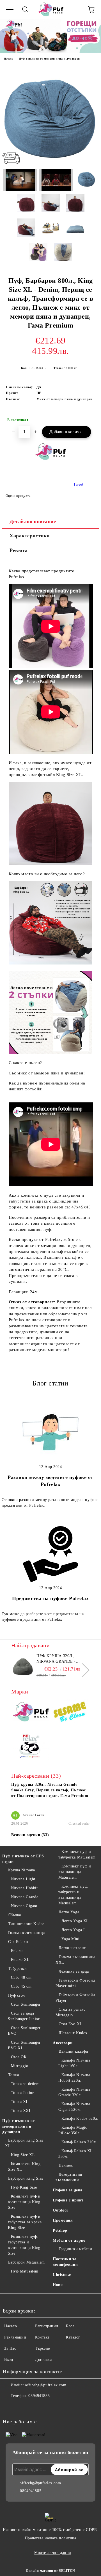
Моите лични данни (53, 2553)
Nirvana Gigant (24, 1906)
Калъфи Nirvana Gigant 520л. (74, 2107)
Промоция (63, 2220)
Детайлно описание (33, 521)
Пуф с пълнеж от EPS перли (23, 1859)
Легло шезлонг (72, 1948)
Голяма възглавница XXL (75, 1960)
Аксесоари (63, 2043)
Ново (58, 2285)
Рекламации (15, 2337)
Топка (13, 2075)
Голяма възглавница (27, 1933)
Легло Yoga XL (75, 1921)
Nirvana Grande (25, 1897)
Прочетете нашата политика (51, 2538)
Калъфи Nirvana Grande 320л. (74, 2092)
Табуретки (18, 1969)
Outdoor (61, 2210)
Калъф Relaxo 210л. (79, 2142)
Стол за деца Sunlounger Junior (24, 2016)
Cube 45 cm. (22, 1986)
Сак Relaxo (18, 1942)
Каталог (73, 2337)
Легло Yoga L (74, 1930)
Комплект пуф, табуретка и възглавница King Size (24, 2245)
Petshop (60, 2230)
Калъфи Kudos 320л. (80, 2119)
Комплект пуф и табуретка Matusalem (77, 1854)
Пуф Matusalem (25, 2271)
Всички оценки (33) (30, 1835)
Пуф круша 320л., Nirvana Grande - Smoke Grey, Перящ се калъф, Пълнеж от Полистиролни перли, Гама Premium (62, 1659)
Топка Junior (22, 2093)
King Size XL (23, 2155)
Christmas (62, 2275)
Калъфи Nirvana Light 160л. (74, 2063)
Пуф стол (17, 1995)
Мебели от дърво (69, 2240)
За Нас (10, 2348)
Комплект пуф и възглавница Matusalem (75, 1872)
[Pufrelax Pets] (31, 1747)
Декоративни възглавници (69, 2177)
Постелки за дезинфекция (65, 2262)
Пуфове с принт (68, 2200)
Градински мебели (75, 2249)
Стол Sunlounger (26, 2004)
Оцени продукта (18, 496)
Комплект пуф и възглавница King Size (24, 2202)
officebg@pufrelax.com (46, 2385)
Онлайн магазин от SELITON (50, 2571)
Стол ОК (19, 2057)
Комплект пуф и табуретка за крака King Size (25, 2222)
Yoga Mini (71, 1939)
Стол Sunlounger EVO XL (24, 2045)
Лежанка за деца (74, 1971)
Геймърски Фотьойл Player (75, 1998)
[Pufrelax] (31, 1713)
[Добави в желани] (87, 417)
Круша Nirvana (22, 1870)
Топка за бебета (25, 2084)
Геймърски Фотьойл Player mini (75, 1983)
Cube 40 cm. (22, 1978)
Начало (9, 59)
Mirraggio (20, 2066)
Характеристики (30, 536)
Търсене (43, 2348)
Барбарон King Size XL (24, 2143)
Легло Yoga (69, 1912)
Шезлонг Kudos (73, 2033)
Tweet (78, 484)
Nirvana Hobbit (24, 1888)
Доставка (43, 2360)
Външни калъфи (74, 2051)
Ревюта (19, 550)
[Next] (83, 1670)
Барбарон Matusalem (27, 2262)
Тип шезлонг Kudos (26, 1924)
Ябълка (15, 1915)
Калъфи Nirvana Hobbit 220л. (74, 2078)
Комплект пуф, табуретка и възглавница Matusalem (74, 1895)
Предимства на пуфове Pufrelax (50, 1598)
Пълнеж (66, 2166)
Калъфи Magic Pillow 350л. (73, 2130)
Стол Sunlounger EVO (24, 2031)
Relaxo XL (20, 1960)
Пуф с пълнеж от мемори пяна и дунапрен (49, 59)
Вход (9, 2360)
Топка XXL (21, 2111)
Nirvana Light (23, 1879)
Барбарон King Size (26, 2178)
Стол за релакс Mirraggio (70, 2012)
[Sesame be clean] (70, 1713)
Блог (70, 2326)
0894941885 (39, 2396)
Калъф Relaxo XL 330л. (75, 2154)
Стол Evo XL (71, 2024)
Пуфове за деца (68, 2190)
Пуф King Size (24, 2187)
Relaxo (17, 1951)
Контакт (42, 2337)
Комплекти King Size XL (24, 2167)
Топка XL (20, 2102)
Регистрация (46, 2326)
